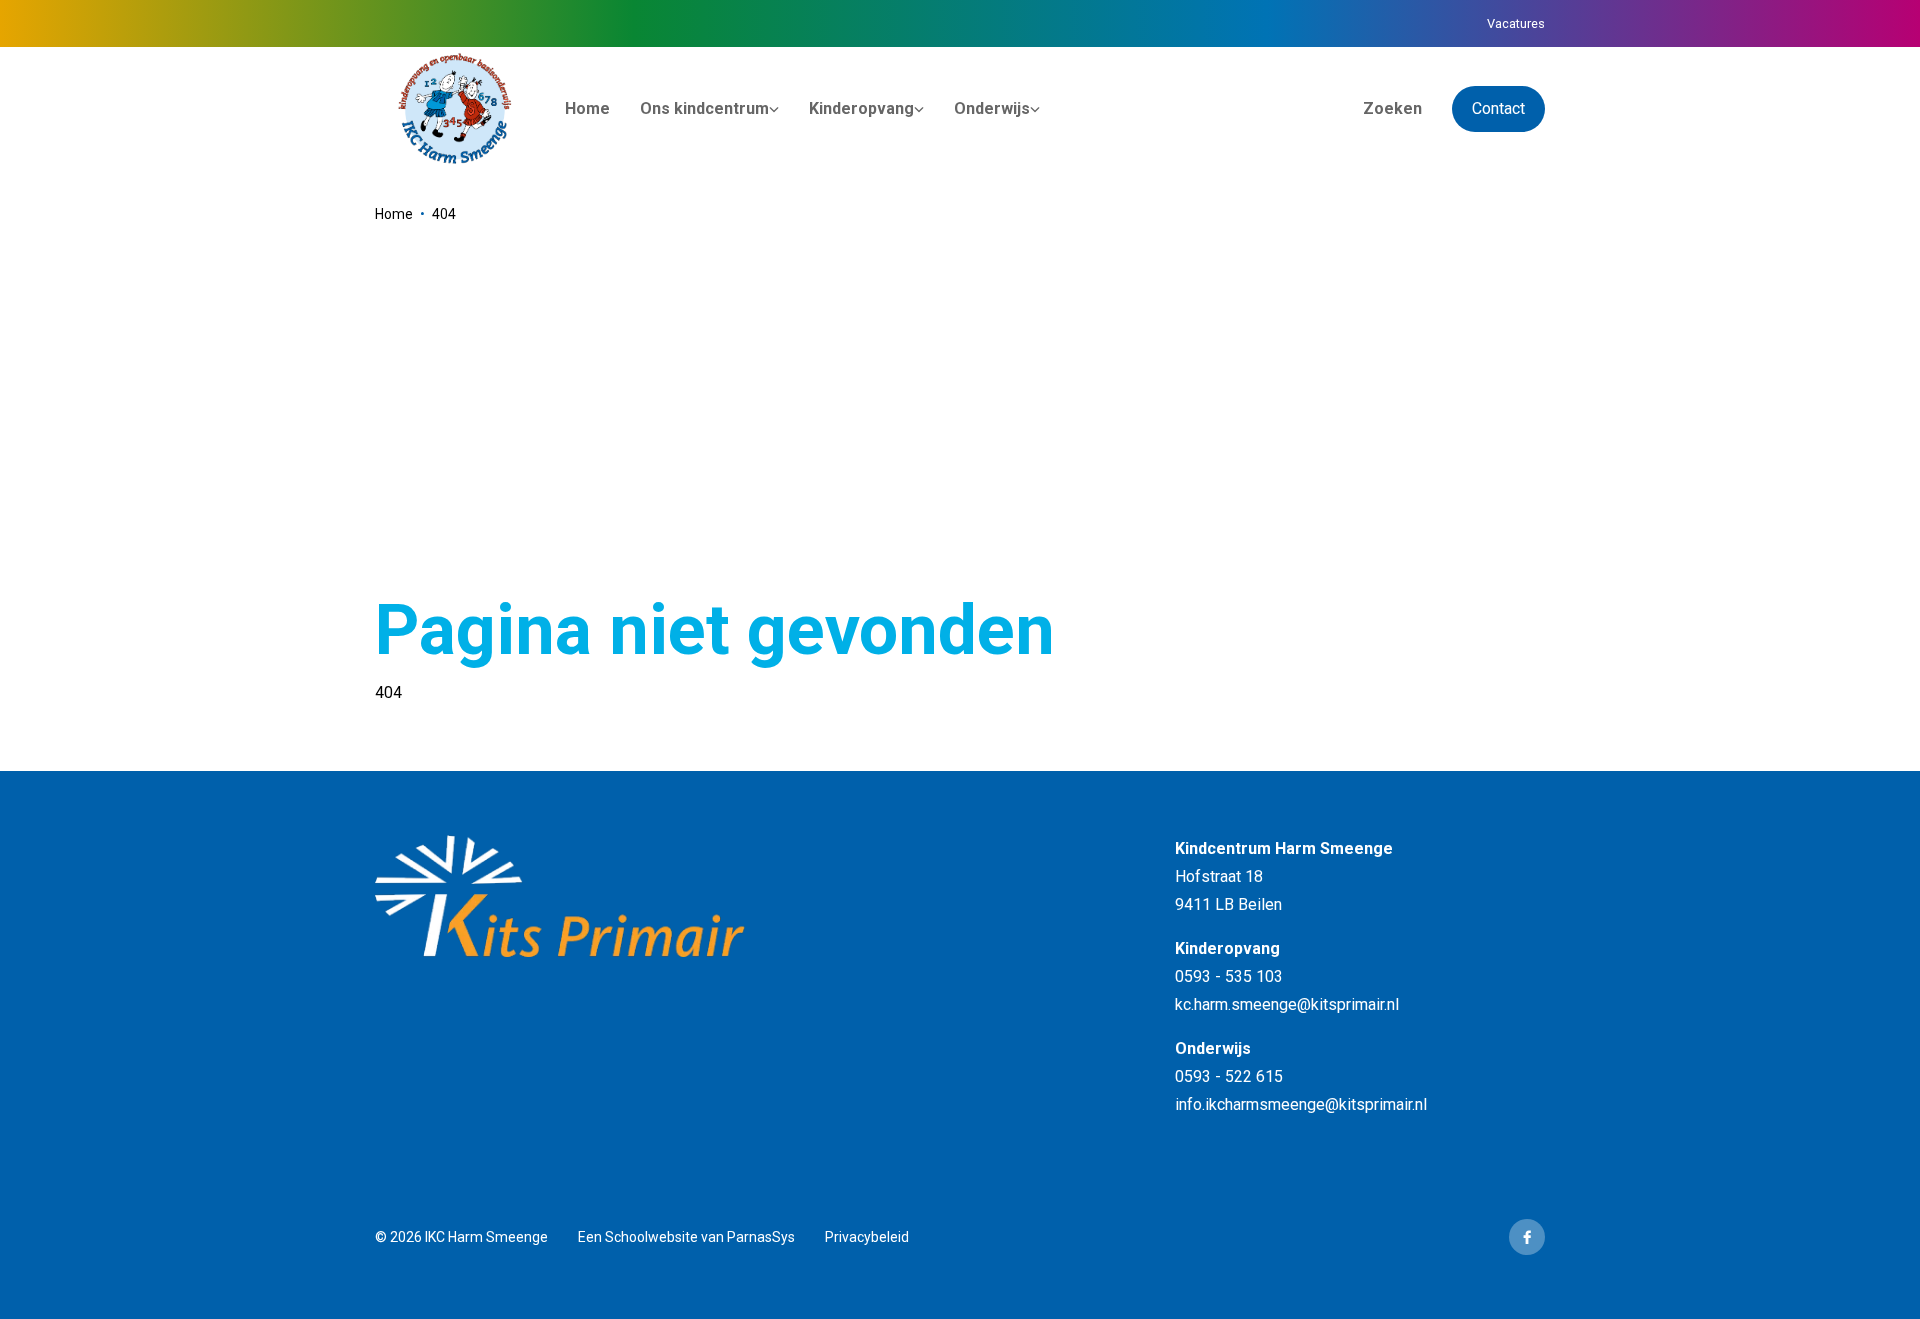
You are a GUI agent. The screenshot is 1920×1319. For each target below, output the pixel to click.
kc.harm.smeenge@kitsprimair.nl (1287, 1004)
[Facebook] (1527, 1237)
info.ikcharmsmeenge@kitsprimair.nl (1301, 1104)
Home (394, 214)
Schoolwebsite (651, 1237)
